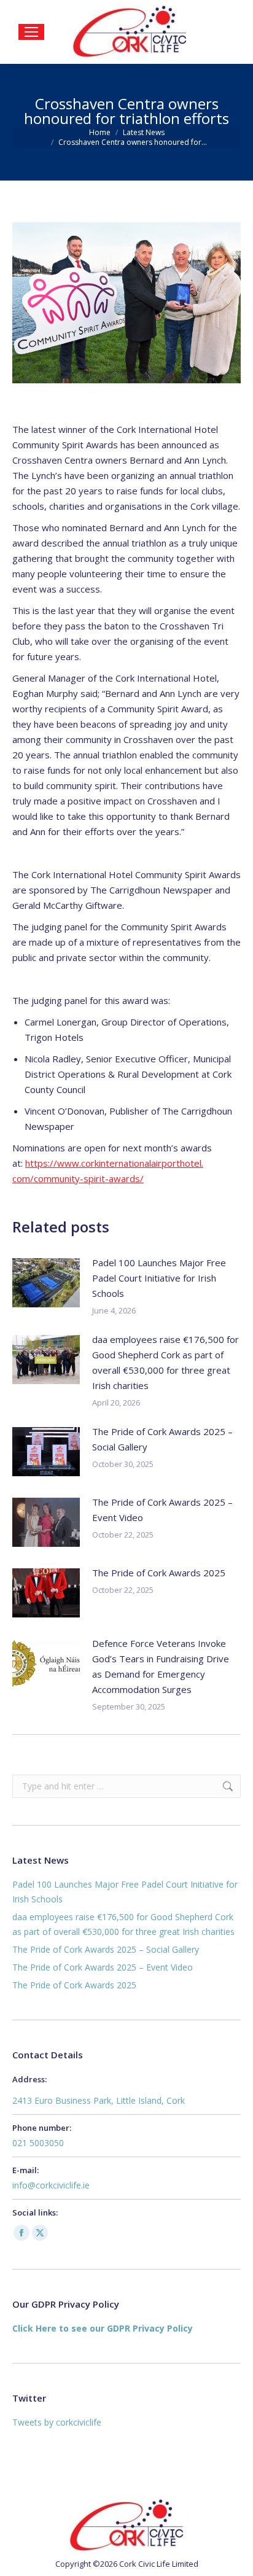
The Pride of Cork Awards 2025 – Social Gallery (162, 1439)
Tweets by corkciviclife (57, 2422)
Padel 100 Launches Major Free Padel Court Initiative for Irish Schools (159, 1278)
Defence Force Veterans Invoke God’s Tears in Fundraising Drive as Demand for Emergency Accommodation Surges (161, 1666)
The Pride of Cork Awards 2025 (159, 1573)
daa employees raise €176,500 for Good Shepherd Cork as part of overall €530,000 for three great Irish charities (165, 1362)
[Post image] (46, 1283)
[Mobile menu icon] (31, 32)
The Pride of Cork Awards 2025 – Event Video (162, 1510)
